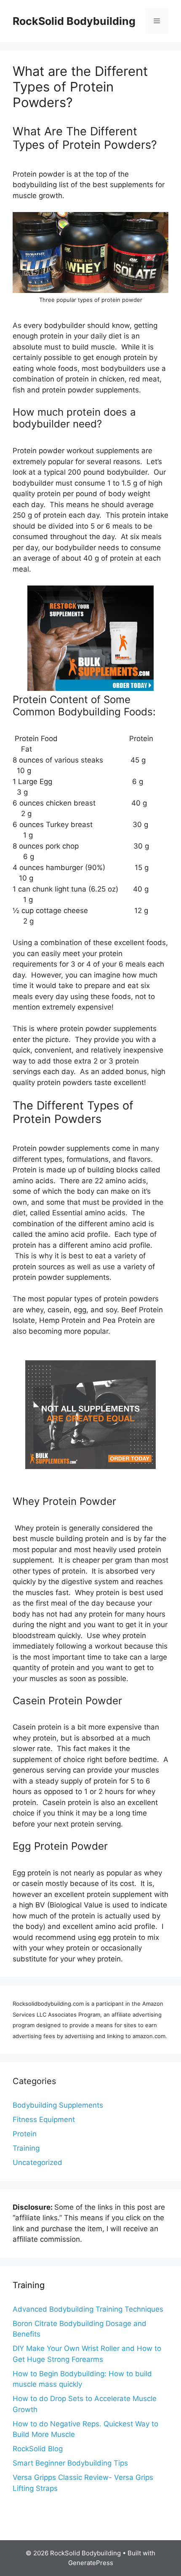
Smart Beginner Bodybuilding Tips (70, 2463)
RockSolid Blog (38, 2449)
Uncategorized (37, 2162)
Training (26, 2148)
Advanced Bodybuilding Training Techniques (88, 2309)
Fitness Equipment (44, 2119)
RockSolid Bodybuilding (74, 21)
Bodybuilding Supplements (58, 2105)
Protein (25, 2134)
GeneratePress (91, 2563)
